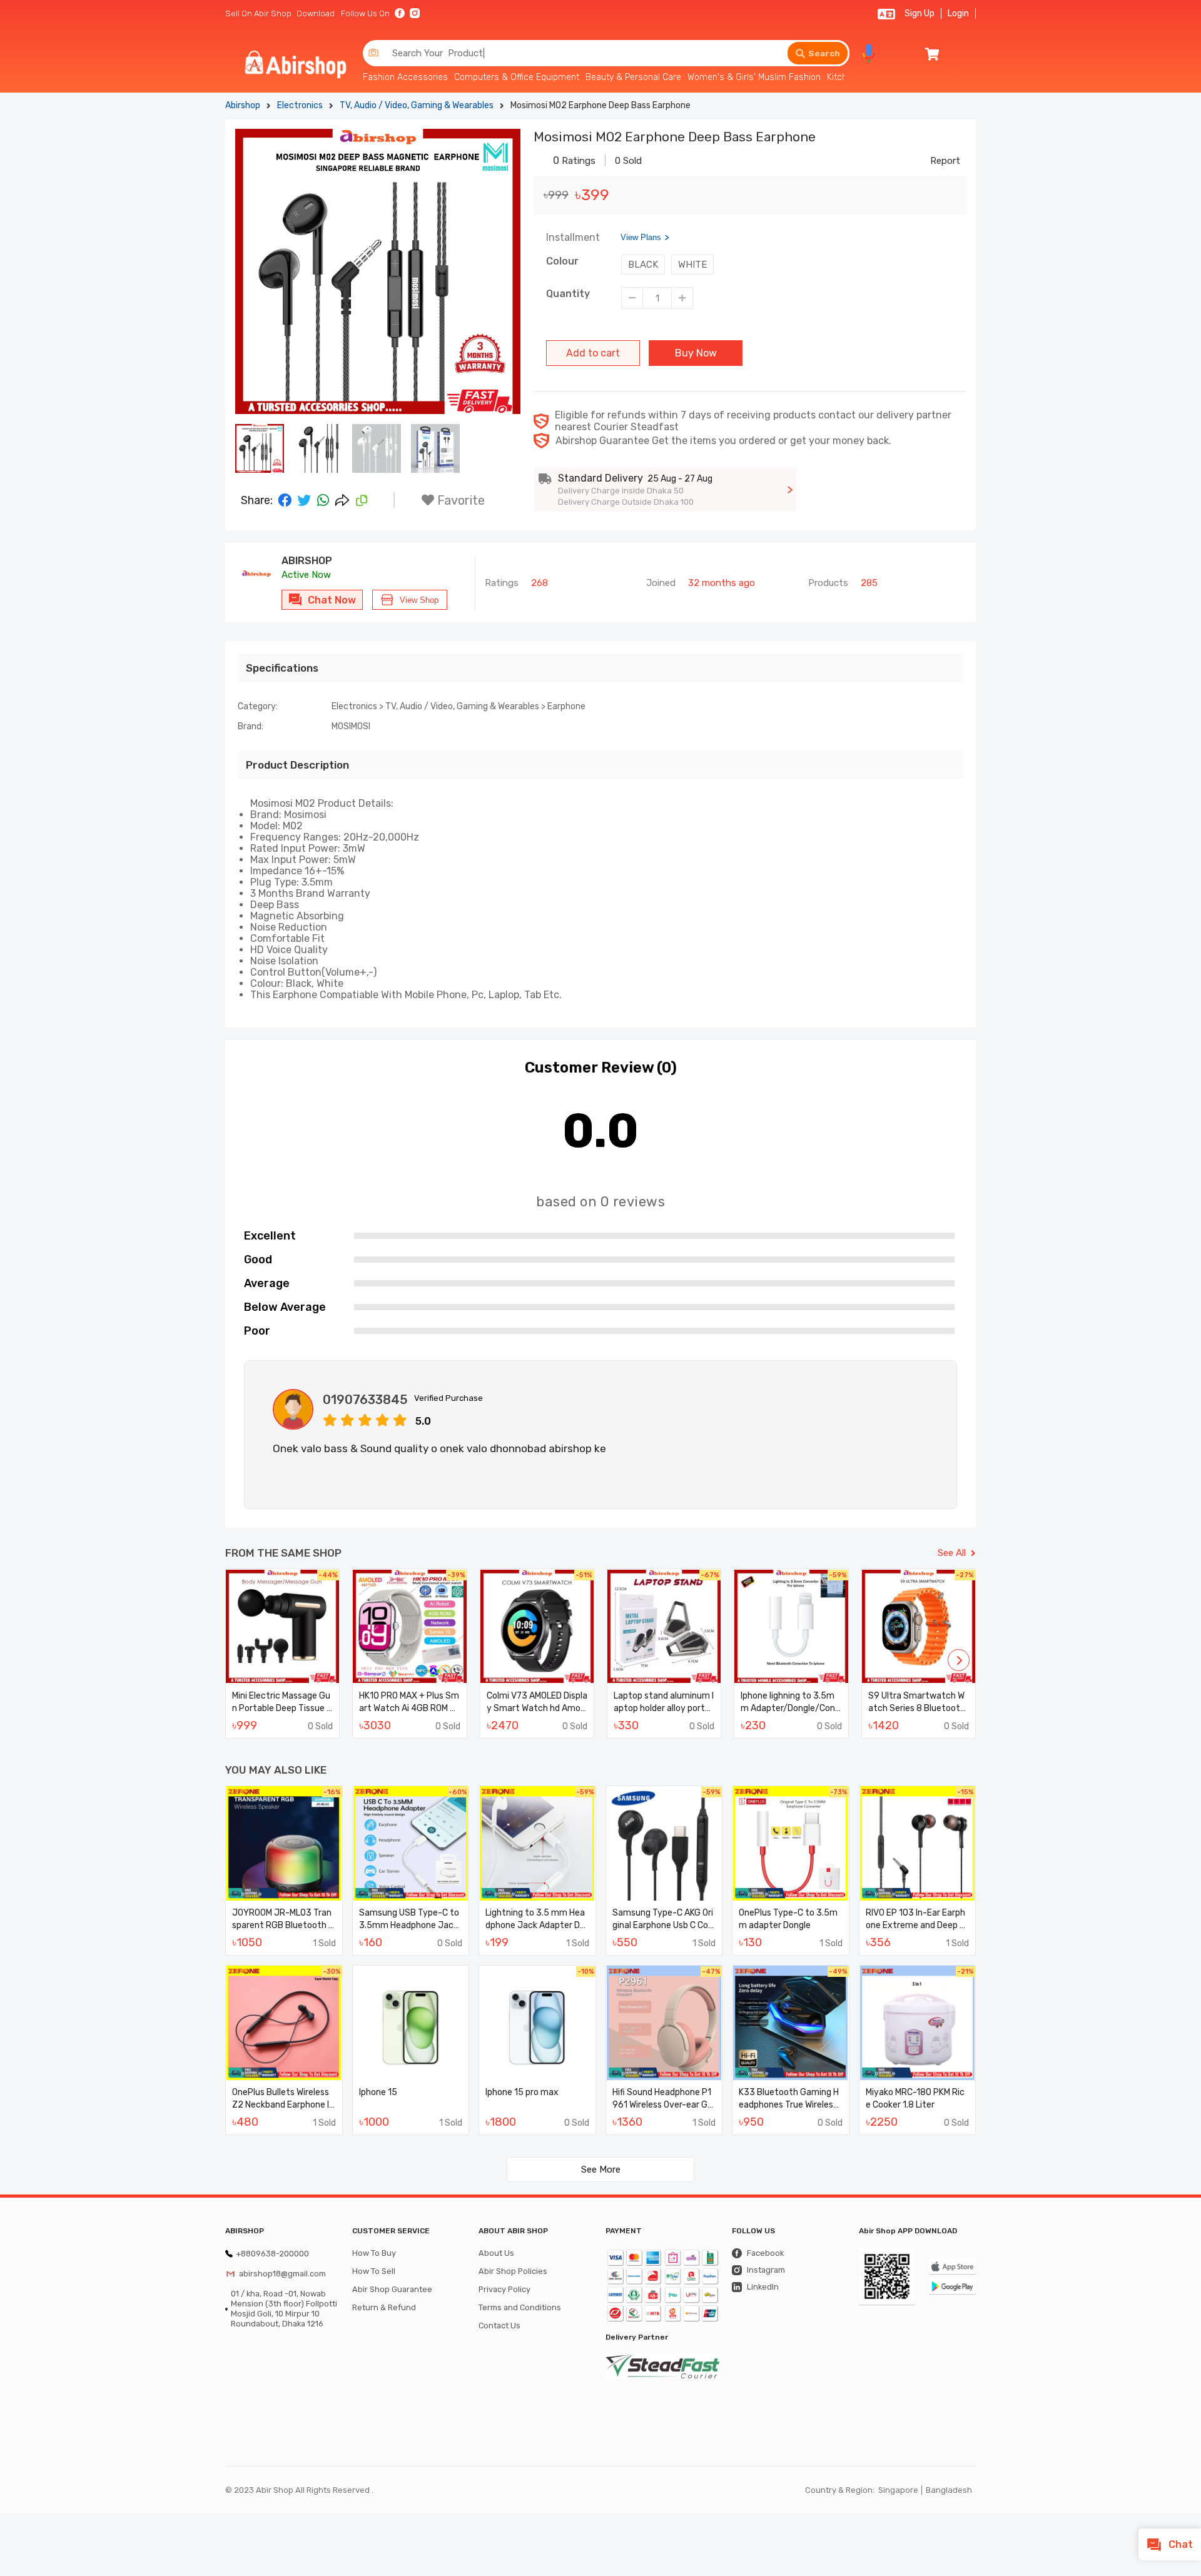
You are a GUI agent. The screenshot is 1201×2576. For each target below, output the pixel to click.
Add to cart (593, 353)
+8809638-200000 (272, 2254)
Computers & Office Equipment (517, 77)
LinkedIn (763, 2287)
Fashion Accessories (405, 77)
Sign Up (920, 13)
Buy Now (696, 353)
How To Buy (374, 2253)
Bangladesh (949, 2490)
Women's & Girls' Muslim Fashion (754, 77)
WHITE (692, 265)
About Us (496, 2253)
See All (952, 1553)
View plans (641, 237)
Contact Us (499, 2326)
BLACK (643, 265)
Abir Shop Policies (513, 2271)
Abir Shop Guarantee (392, 2289)
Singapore (898, 2490)
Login (958, 13)
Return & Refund (384, 2307)
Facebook (765, 2253)
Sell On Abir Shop (258, 13)
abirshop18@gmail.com (282, 2274)
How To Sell (374, 2271)
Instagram (766, 2270)
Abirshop (243, 105)
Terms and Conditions (520, 2307)
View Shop (419, 600)
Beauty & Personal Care (633, 77)
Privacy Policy (504, 2289)
